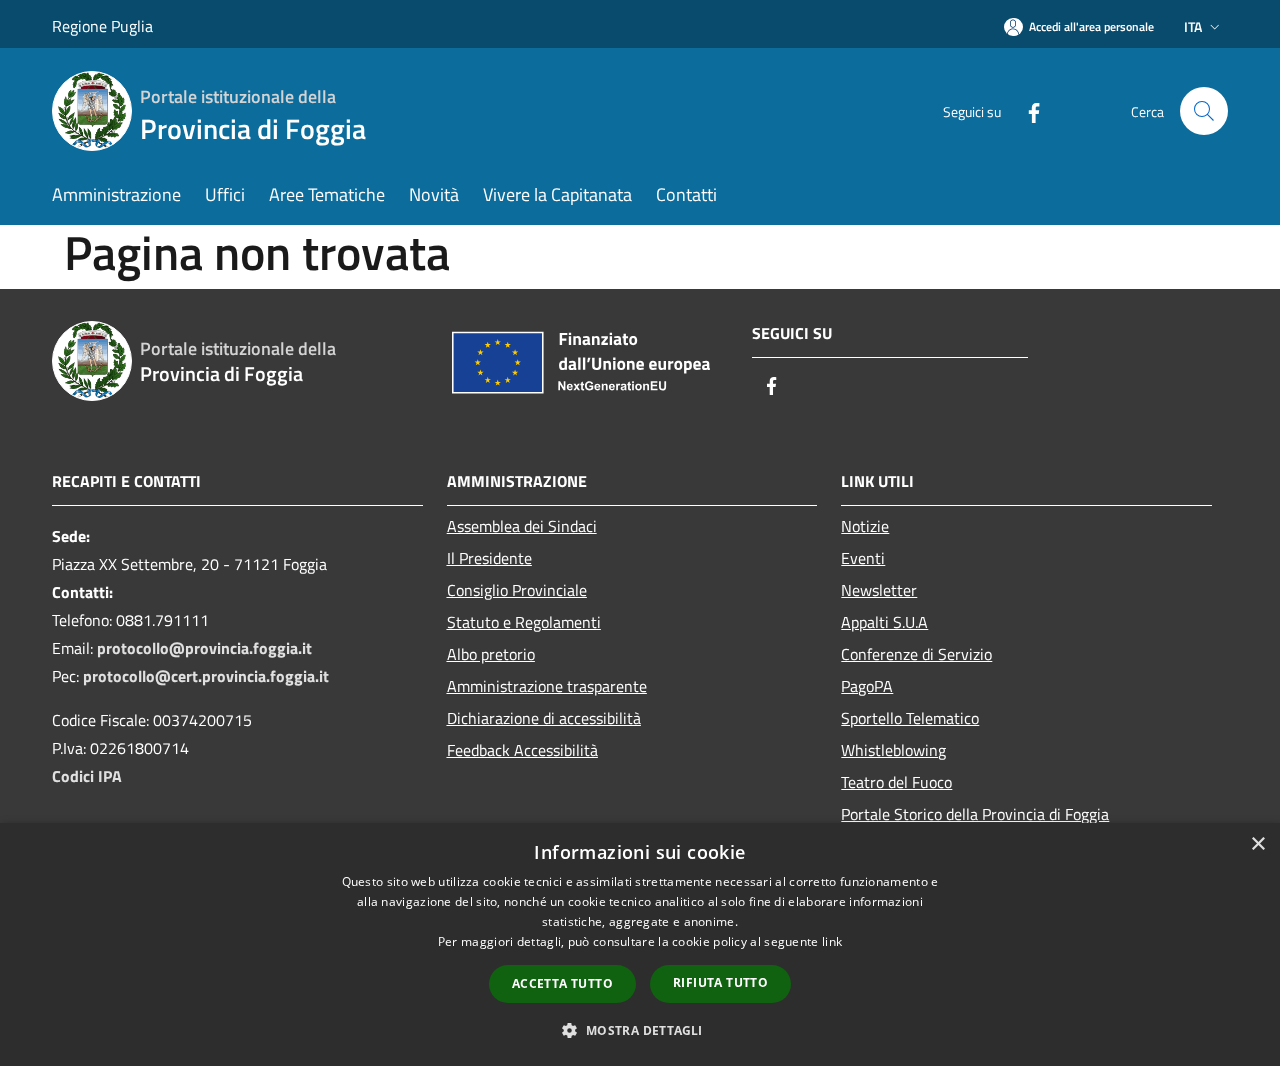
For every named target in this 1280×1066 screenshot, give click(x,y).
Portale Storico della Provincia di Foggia (975, 814)
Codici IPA (87, 776)
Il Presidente (489, 558)
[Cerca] (1204, 111)
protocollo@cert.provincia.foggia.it (206, 676)
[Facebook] (1026, 110)
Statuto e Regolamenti (524, 622)
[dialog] (640, 944)
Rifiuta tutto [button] (720, 982)
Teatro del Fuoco (896, 782)
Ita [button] (1193, 26)
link (832, 941)
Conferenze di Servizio (916, 654)
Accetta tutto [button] (562, 983)
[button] (639, 1030)
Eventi (863, 558)
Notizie (865, 526)
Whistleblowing (893, 750)
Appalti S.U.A (884, 622)
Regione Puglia (102, 26)
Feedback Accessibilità (522, 750)
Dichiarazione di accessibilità (544, 718)
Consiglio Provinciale (517, 590)
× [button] (1257, 844)
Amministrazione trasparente (547, 686)
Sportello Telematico (910, 718)
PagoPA (867, 686)
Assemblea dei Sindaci (522, 526)
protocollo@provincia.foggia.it (204, 648)
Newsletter (879, 590)
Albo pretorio (491, 654)
